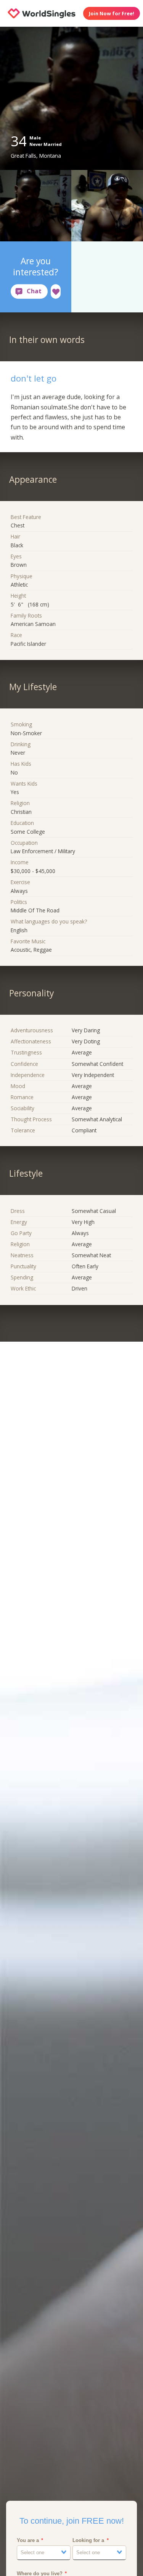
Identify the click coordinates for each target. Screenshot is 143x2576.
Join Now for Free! (112, 13)
